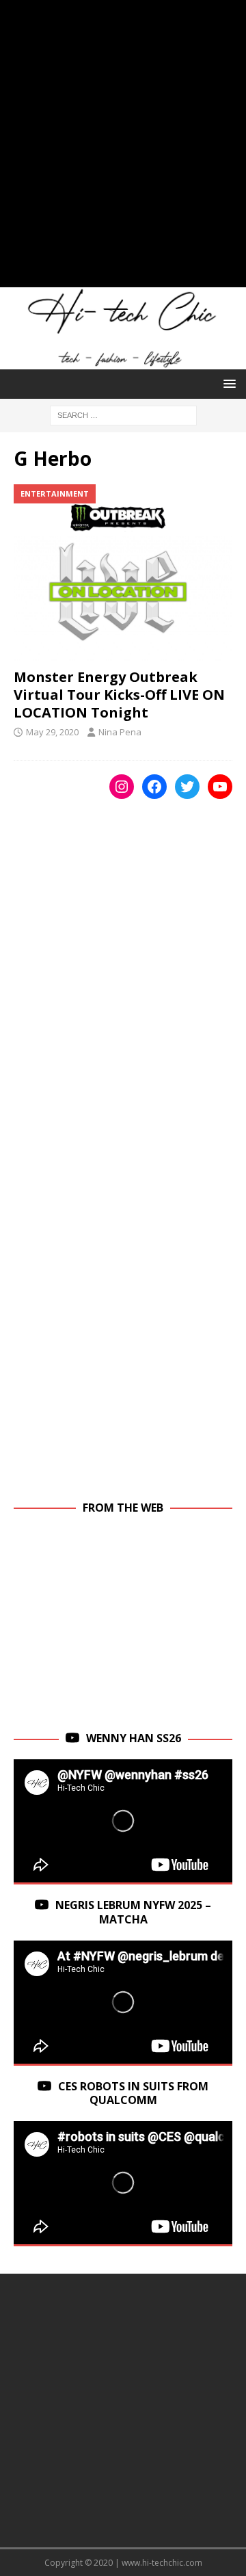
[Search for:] (123, 414)
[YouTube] (220, 787)
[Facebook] (154, 787)
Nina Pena (120, 732)
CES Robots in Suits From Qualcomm (133, 2093)
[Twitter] (187, 787)
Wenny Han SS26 (134, 1738)
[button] (227, 383)
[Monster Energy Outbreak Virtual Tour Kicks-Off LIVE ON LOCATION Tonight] (123, 573)
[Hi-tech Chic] (123, 362)
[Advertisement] (123, 150)
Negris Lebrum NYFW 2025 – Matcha (133, 1912)
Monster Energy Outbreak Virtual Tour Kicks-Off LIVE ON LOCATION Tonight (119, 695)
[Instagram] (122, 787)
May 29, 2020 (52, 732)
